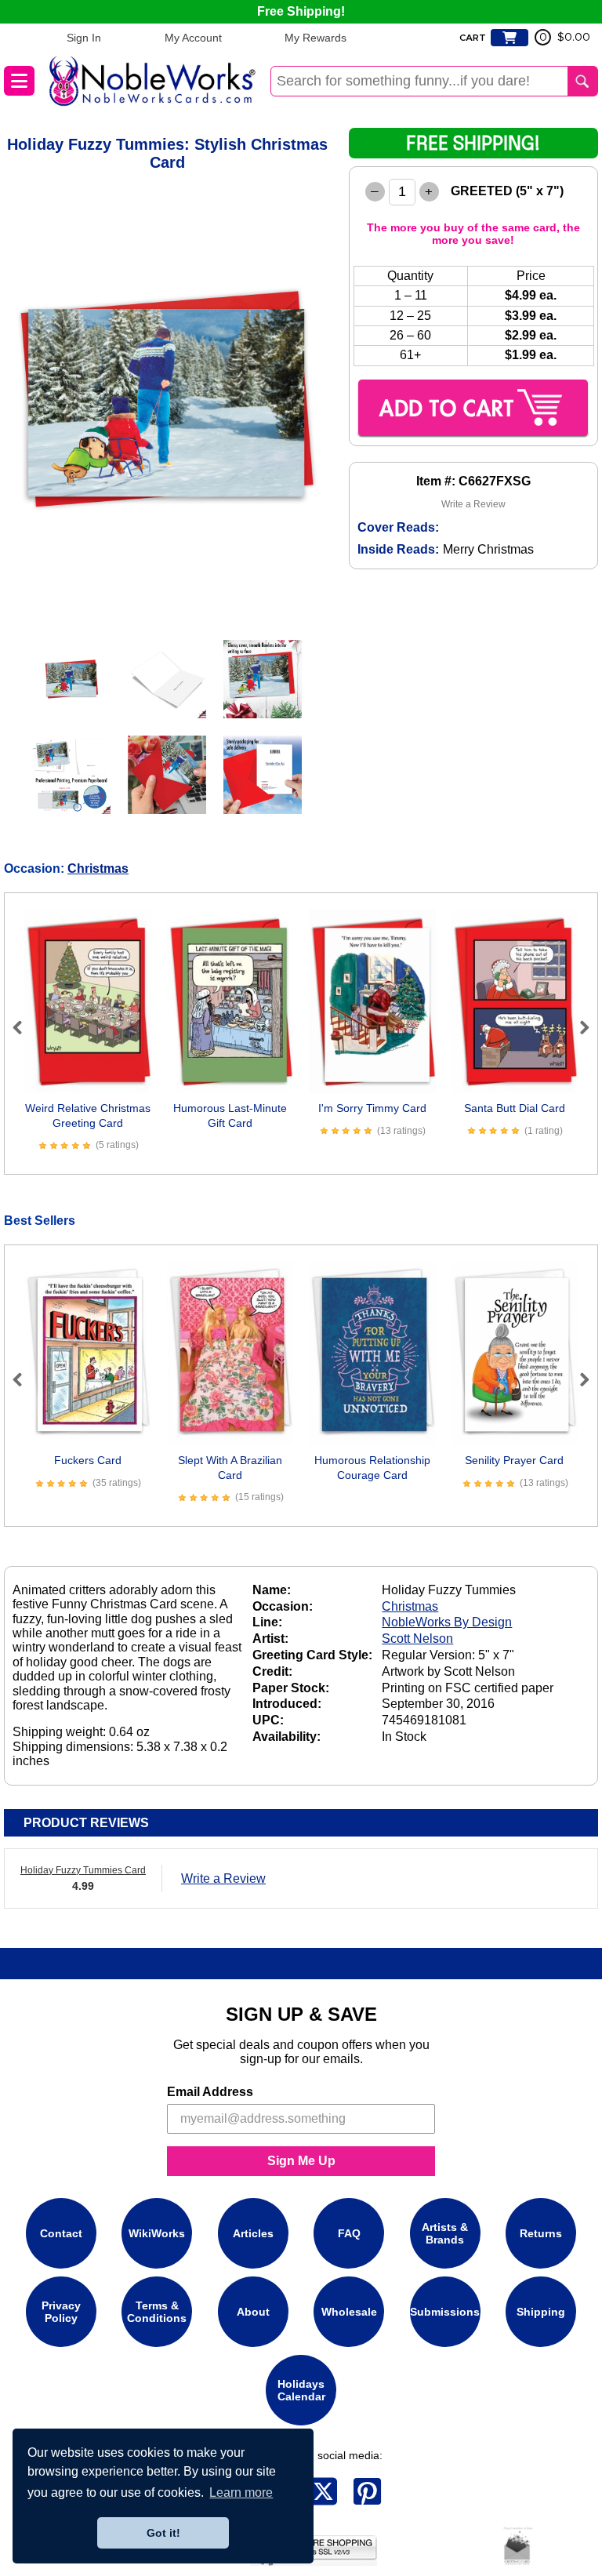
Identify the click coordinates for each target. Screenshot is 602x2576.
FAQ (349, 2233)
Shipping (541, 2312)
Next (578, 1027)
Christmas (98, 868)
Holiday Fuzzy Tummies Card (83, 1870)
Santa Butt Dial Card (515, 1108)
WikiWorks (157, 2233)
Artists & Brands (445, 2233)
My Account (193, 38)
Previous (24, 1027)
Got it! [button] (163, 2533)
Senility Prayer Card (514, 1460)
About (253, 2312)
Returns (541, 2233)
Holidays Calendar (301, 2390)
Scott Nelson (417, 1639)
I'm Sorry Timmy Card (372, 1108)
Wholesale (349, 2312)
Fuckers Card (88, 1460)
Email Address (210, 2092)
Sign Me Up (301, 2161)
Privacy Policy (61, 2312)
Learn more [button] (241, 2492)
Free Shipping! (301, 11)
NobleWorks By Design (447, 1622)
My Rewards (316, 38)
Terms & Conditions (157, 2312)
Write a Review (473, 504)
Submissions (445, 2312)
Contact (61, 2233)
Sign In (84, 38)
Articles (253, 2233)
